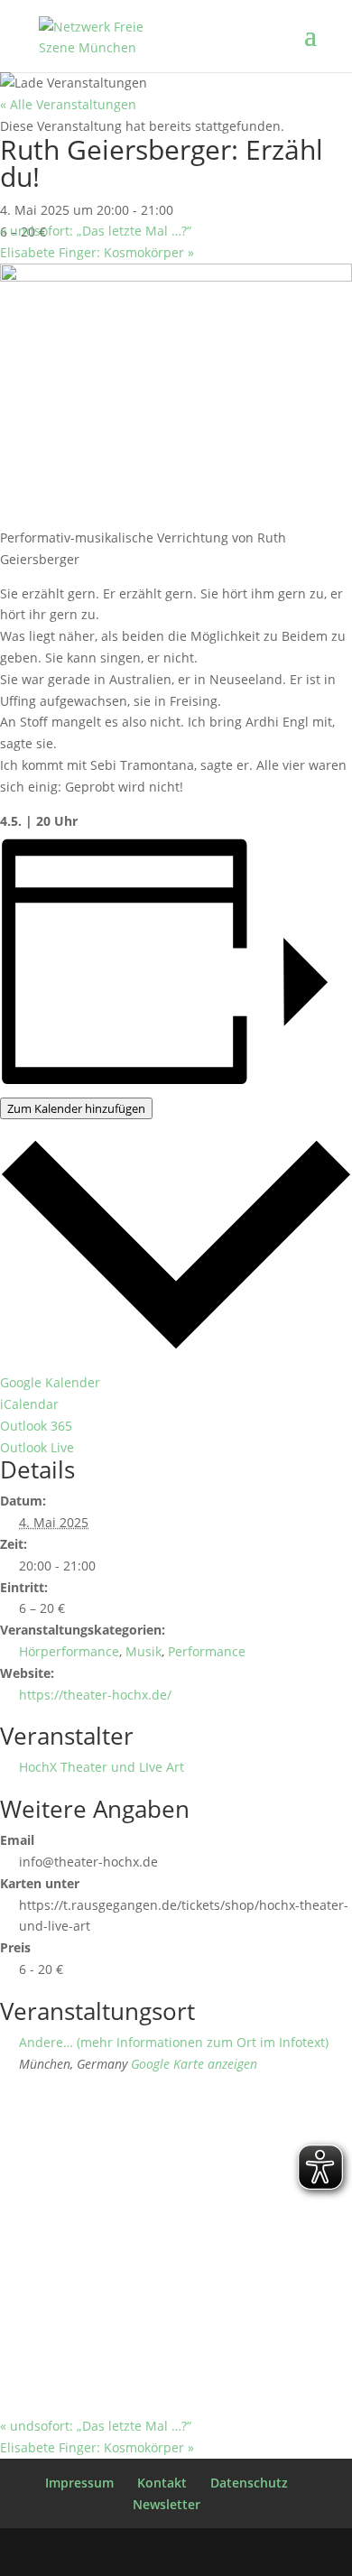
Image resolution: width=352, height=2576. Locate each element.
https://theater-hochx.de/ (95, 1695)
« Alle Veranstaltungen (68, 104)
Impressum (79, 2483)
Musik (144, 1651)
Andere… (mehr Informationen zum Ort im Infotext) (174, 2042)
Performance (207, 1651)
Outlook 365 (36, 1426)
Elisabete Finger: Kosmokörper (97, 252)
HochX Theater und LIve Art (102, 1767)
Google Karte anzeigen (194, 2064)
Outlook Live (37, 1447)
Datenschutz (249, 2483)
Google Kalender (50, 1382)
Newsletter (167, 2504)
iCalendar (29, 1404)
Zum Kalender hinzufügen (76, 1108)
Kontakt (162, 2483)
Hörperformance (69, 1651)
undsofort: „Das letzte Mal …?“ (96, 231)
